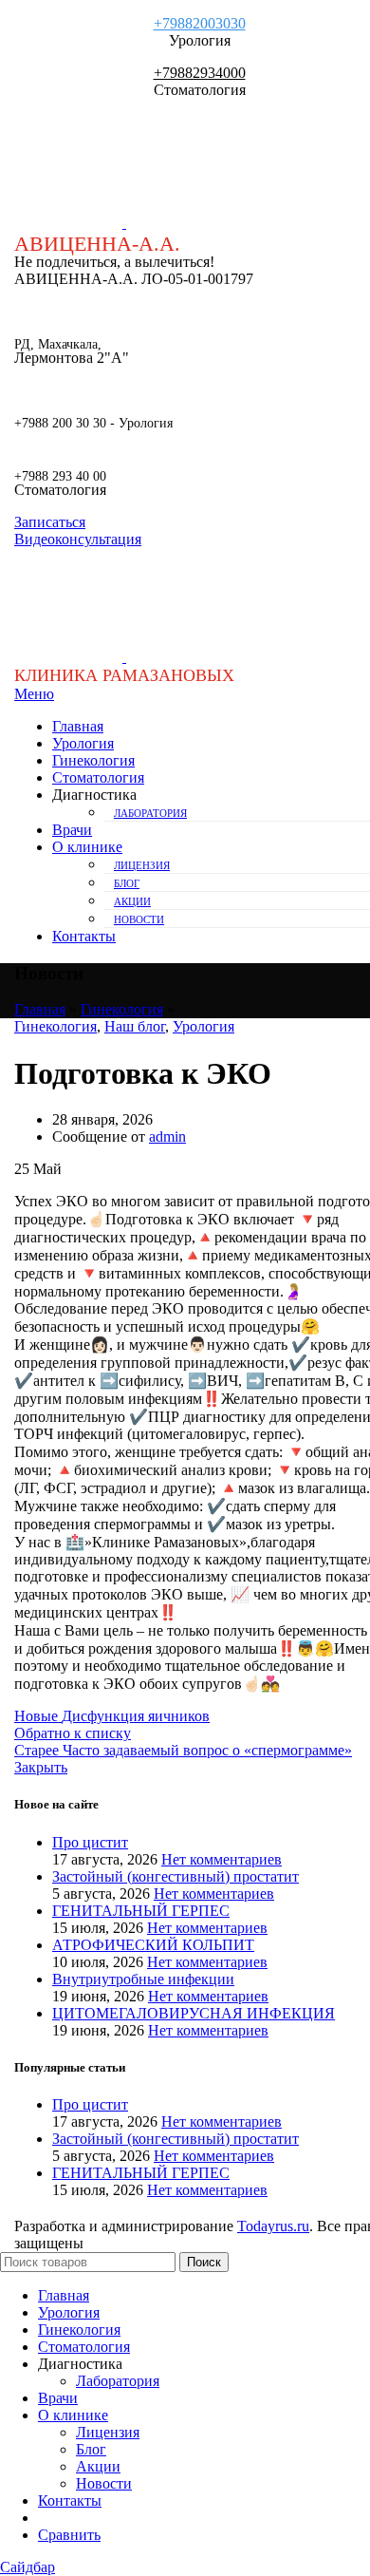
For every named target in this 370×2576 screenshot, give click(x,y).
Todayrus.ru (273, 2226)
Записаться (50, 522)
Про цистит (90, 1842)
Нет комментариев (222, 1859)
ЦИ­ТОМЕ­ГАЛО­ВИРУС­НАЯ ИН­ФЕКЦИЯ (194, 2013)
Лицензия (142, 865)
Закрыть (41, 1767)
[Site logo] (70, 223)
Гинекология (122, 1009)
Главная (40, 1009)
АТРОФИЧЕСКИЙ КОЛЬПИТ (153, 1945)
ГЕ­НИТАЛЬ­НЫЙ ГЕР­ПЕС (141, 1911)
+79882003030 (200, 23)
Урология (203, 1026)
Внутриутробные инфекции (143, 1979)
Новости (139, 919)
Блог (127, 883)
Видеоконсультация (78, 539)
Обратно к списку (73, 1733)
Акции (132, 901)
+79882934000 (200, 73)
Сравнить (69, 2535)
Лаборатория (150, 813)
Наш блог (135, 1026)
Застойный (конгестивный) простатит (176, 1876)
